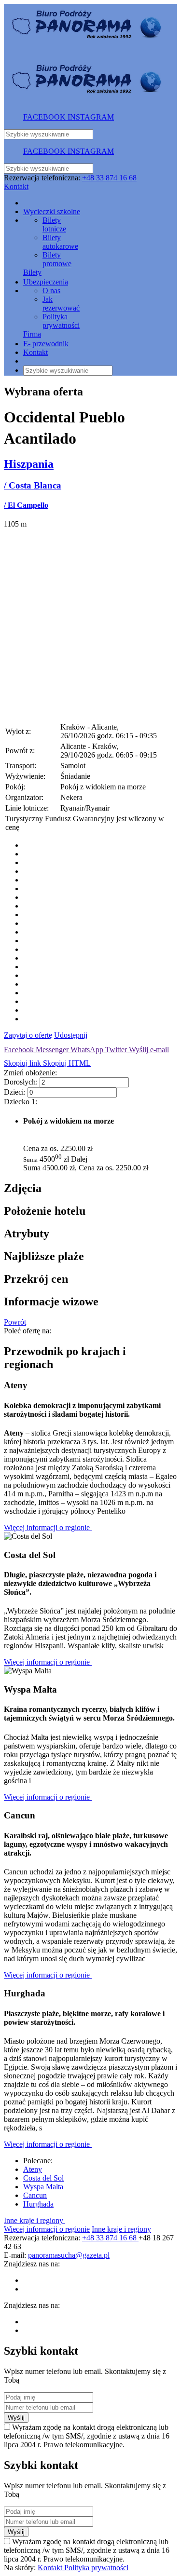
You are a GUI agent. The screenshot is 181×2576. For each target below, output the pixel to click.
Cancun (35, 2195)
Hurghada (38, 2204)
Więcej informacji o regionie (48, 1527)
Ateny (33, 2169)
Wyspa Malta (43, 2187)
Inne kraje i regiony (35, 2220)
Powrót (15, 1322)
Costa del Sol (43, 2178)
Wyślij (16, 2418)
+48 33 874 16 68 (109, 178)
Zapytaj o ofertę (28, 1035)
